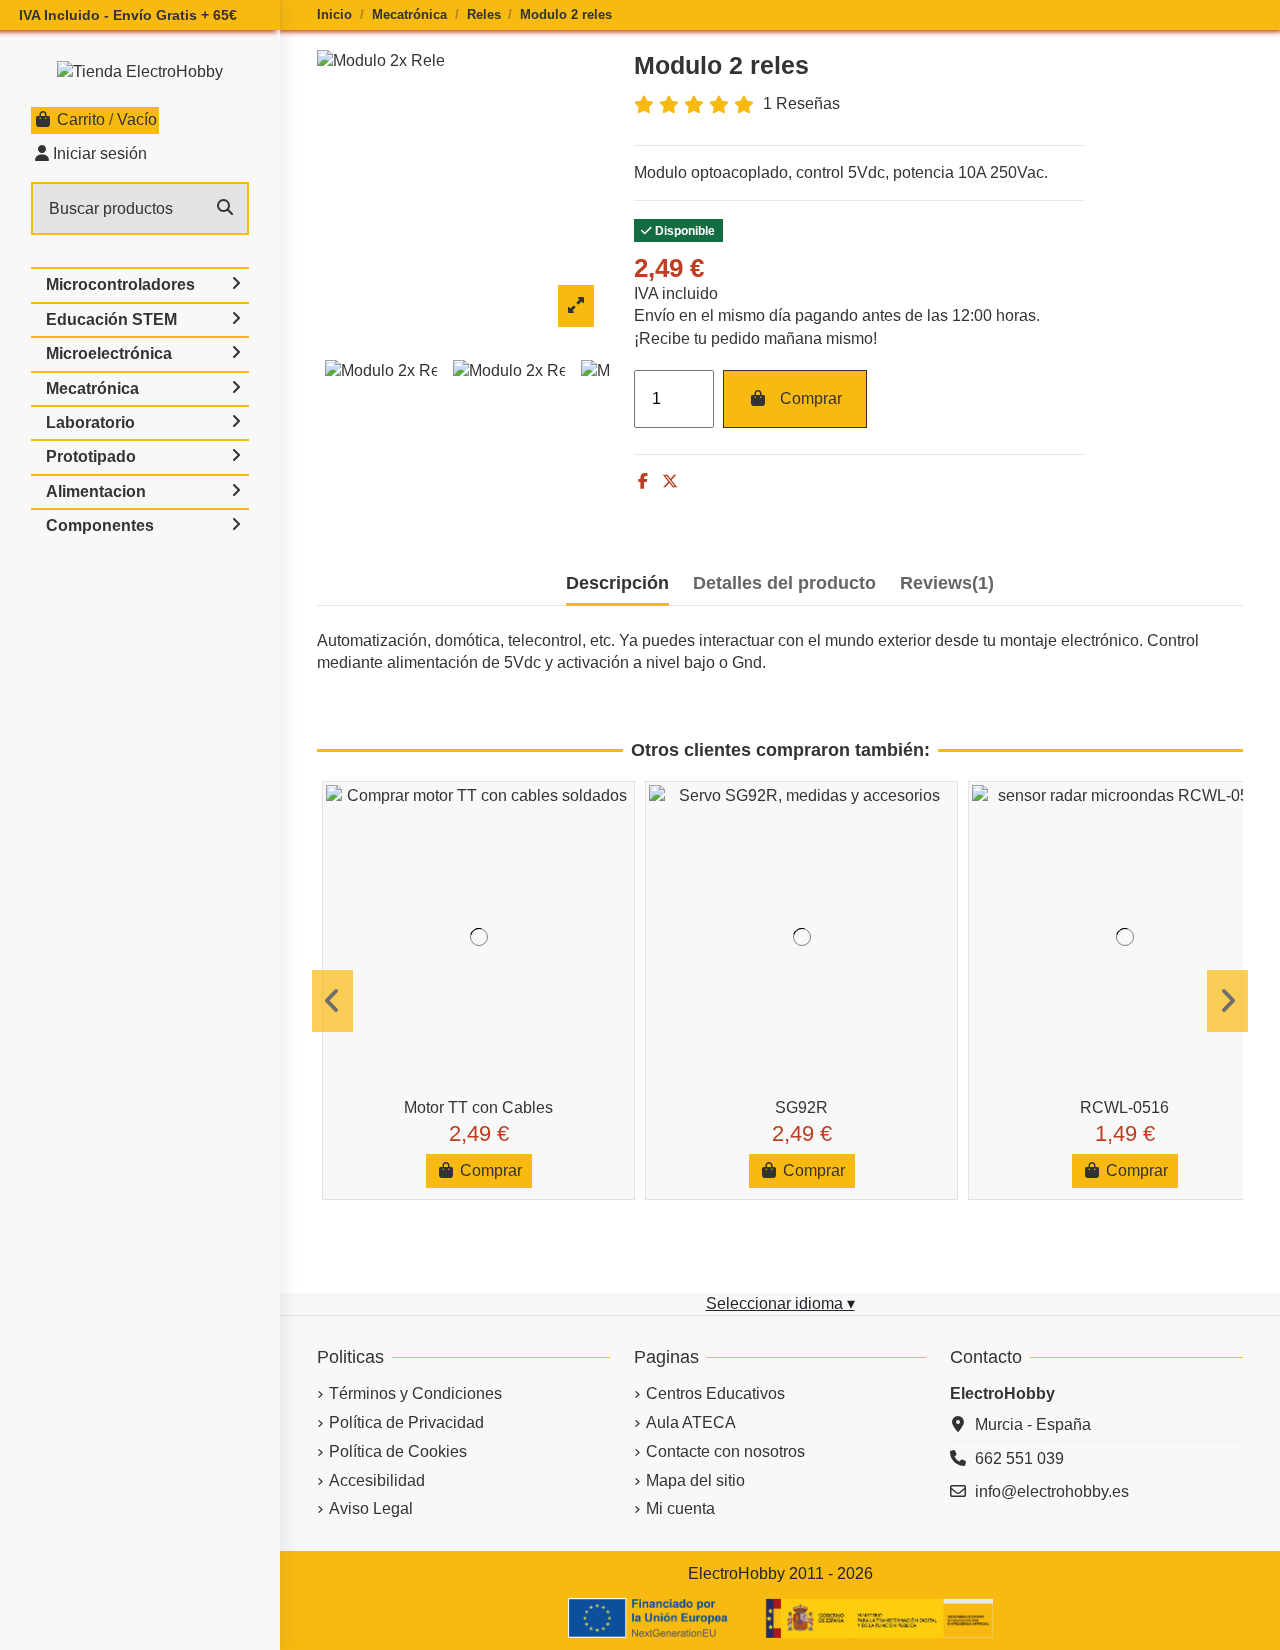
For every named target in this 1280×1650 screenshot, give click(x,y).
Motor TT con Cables (478, 1107)
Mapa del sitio (695, 1480)
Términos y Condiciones (415, 1393)
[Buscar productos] (225, 209)
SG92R (801, 1107)
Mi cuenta (680, 1508)
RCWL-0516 (1124, 1107)
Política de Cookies (398, 1451)
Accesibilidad (377, 1480)
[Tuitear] (670, 481)
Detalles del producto (784, 583)
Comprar (811, 398)
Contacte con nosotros (725, 1451)
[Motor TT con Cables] (478, 937)
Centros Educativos (715, 1393)
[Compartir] (643, 481)
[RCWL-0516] (1124, 937)
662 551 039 (1019, 1458)
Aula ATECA (691, 1422)
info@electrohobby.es (1052, 1491)
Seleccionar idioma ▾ (780, 1303)
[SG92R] (801, 937)
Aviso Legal (371, 1508)
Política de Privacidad (406, 1422)
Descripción (617, 583)
